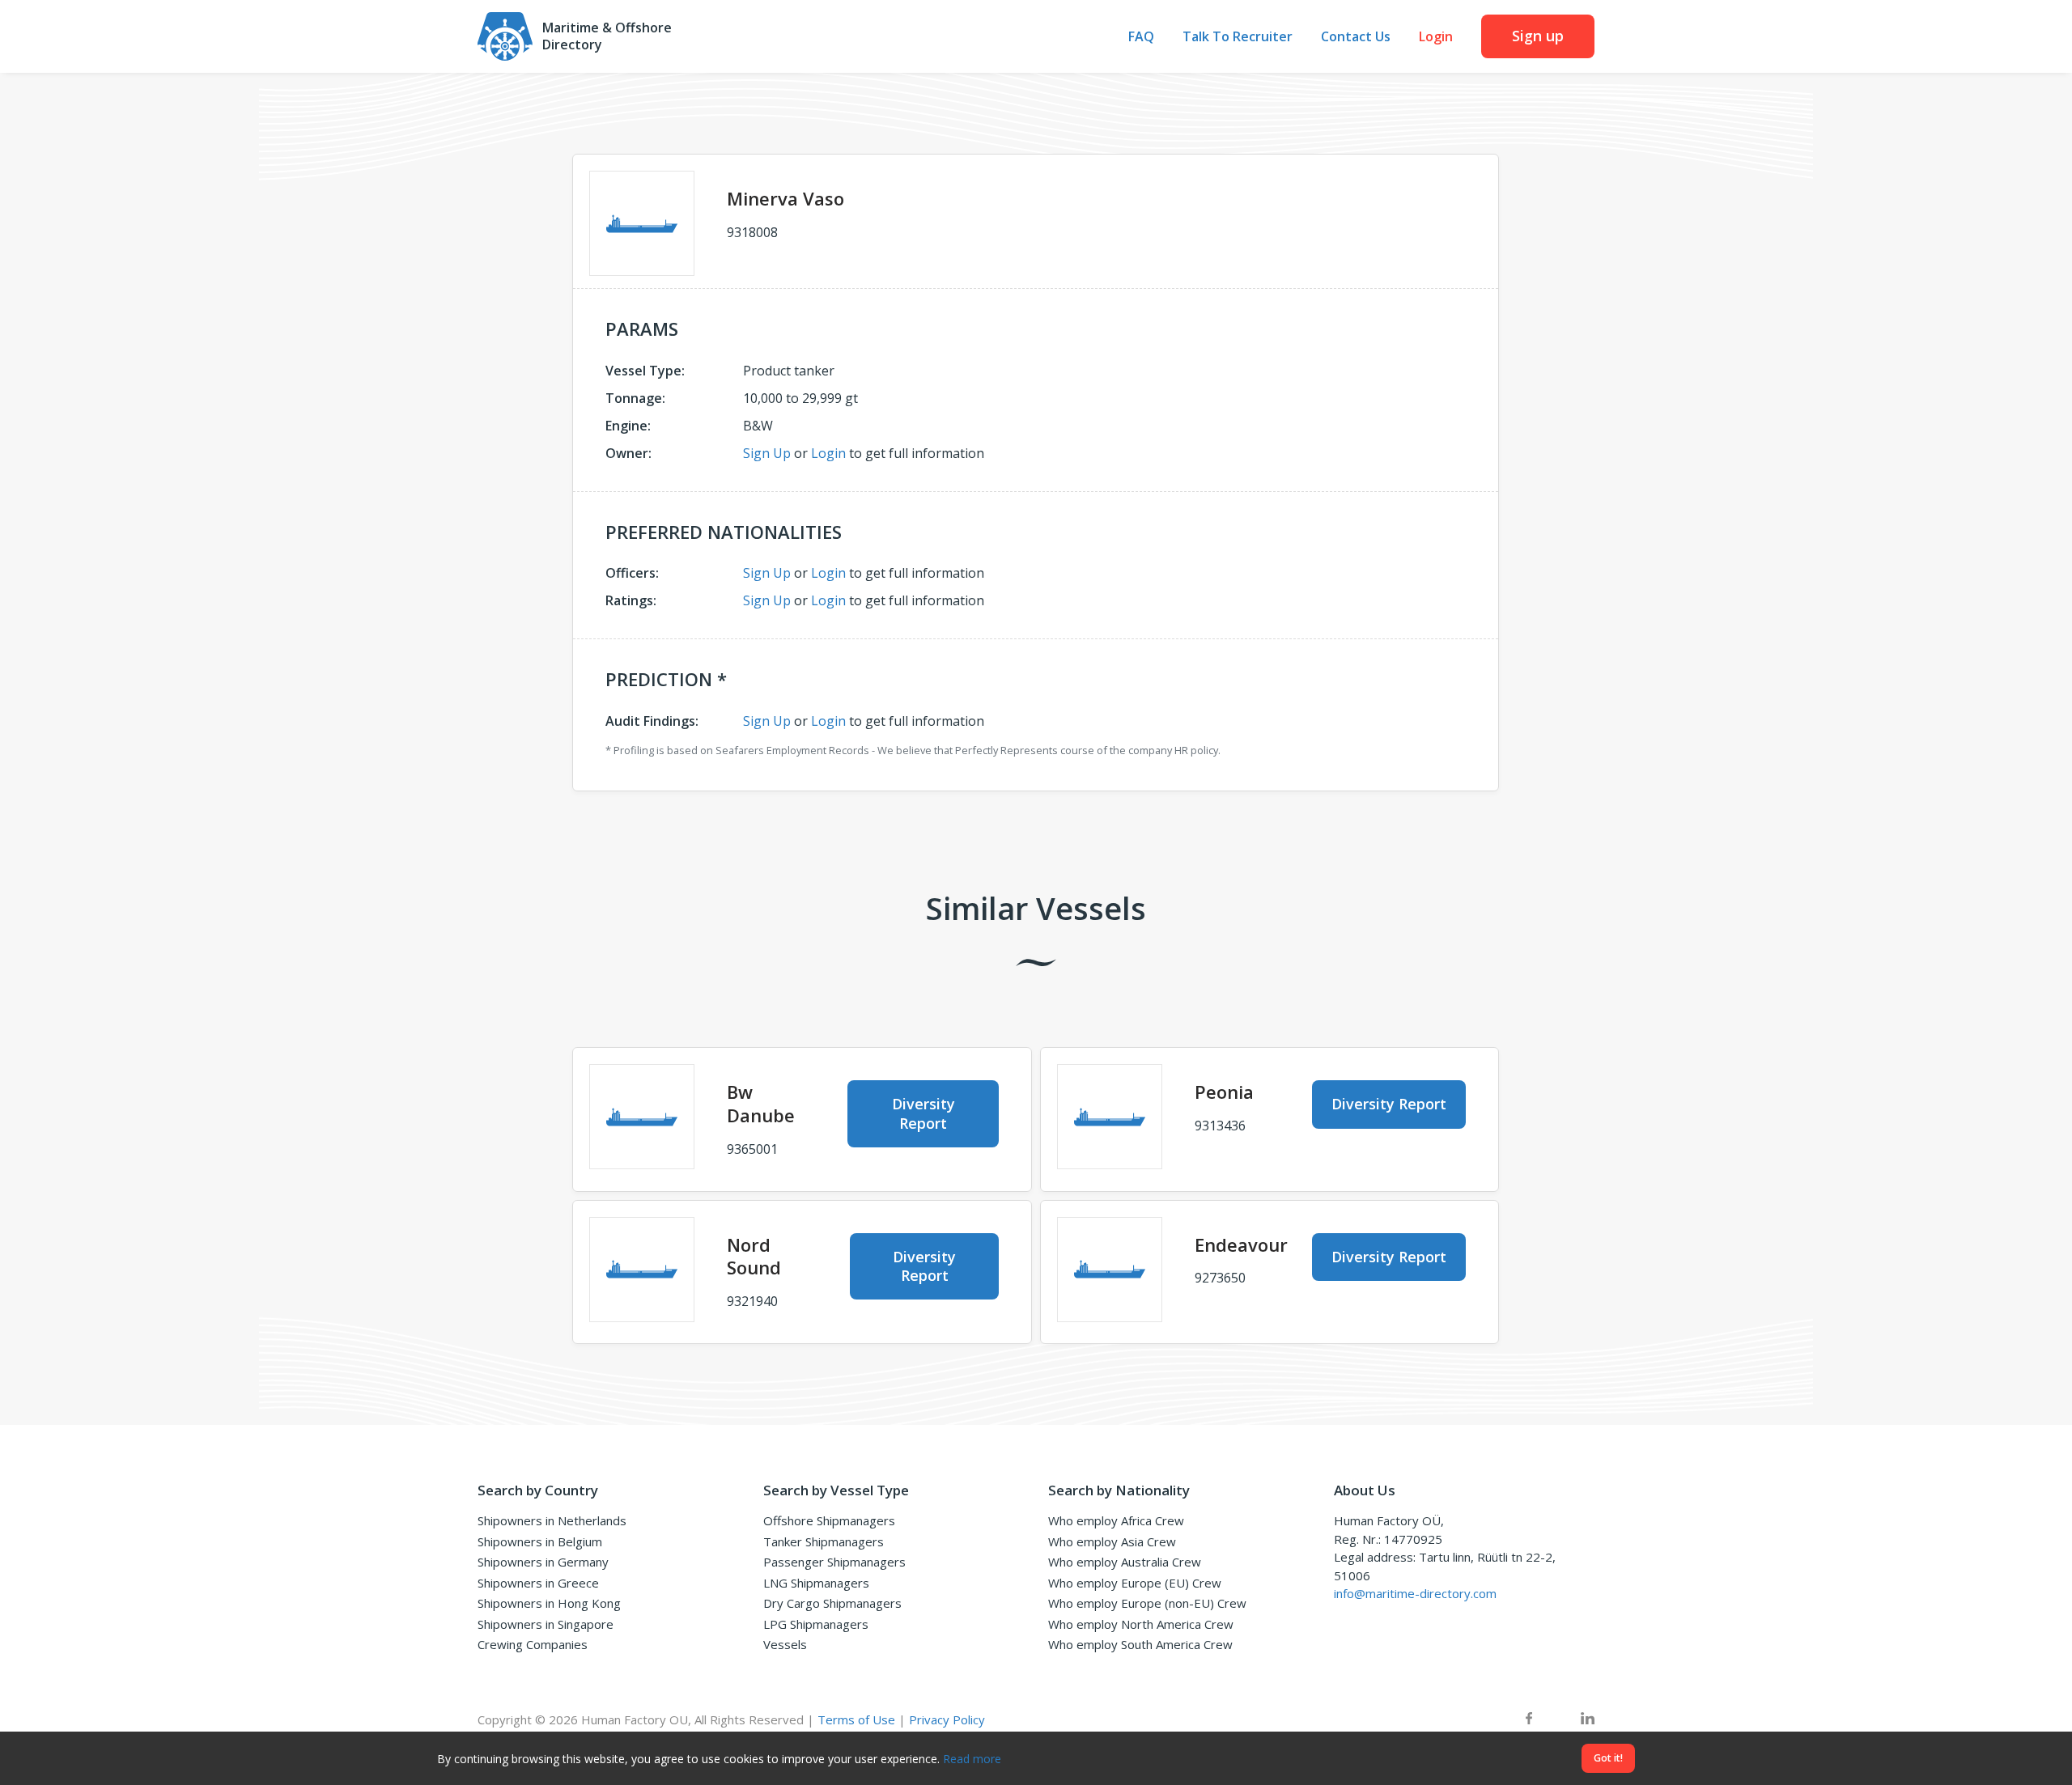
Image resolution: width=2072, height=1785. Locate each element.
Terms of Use (856, 1719)
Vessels (785, 1644)
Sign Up (767, 453)
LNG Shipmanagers (816, 1583)
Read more (972, 1759)
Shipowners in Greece (538, 1583)
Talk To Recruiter (1238, 37)
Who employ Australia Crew (1125, 1562)
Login (1436, 37)
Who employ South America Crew (1140, 1644)
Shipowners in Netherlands (552, 1520)
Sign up (1538, 36)
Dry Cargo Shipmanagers (832, 1603)
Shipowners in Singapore (546, 1624)
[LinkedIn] (1588, 1720)
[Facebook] (1529, 1720)
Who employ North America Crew (1141, 1624)
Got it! (1608, 1758)
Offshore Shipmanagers (829, 1520)
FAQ (1141, 37)
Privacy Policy (947, 1719)
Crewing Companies (533, 1644)
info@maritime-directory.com (1415, 1593)
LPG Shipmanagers (816, 1624)
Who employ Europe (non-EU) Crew (1147, 1603)
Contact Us (1356, 37)
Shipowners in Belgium (540, 1541)
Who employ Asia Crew (1112, 1541)
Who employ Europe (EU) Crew (1135, 1583)
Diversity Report (923, 1113)
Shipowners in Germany (543, 1562)
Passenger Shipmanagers (834, 1562)
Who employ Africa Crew (1116, 1520)
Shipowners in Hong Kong (549, 1603)
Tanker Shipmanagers (824, 1541)
